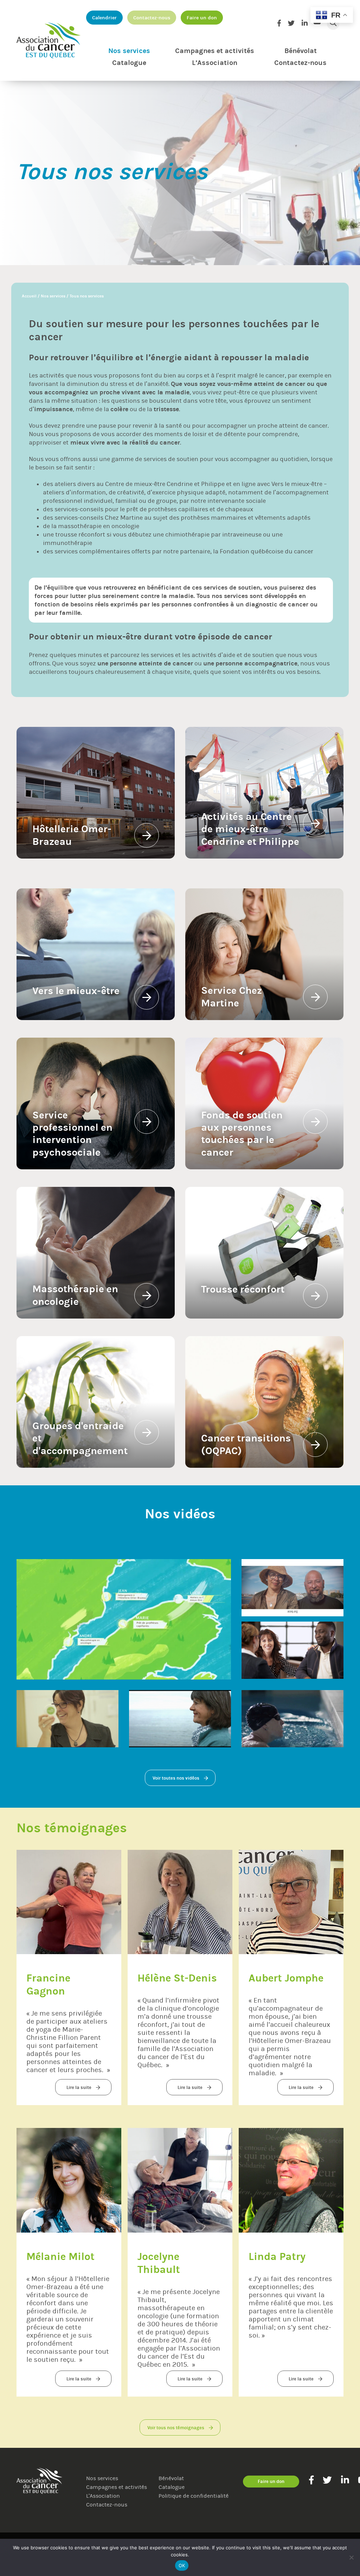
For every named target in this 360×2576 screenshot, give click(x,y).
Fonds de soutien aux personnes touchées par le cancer (243, 1134)
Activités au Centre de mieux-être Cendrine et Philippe (250, 829)
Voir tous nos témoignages (176, 2428)
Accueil (29, 296)
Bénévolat (301, 51)
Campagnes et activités (215, 51)
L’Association (215, 63)
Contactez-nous (152, 18)
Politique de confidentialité (194, 2496)
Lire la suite (79, 2087)
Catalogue (129, 63)
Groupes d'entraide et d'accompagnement (80, 1438)
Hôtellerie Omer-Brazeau (72, 835)
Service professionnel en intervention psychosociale (74, 1134)
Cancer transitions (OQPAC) (247, 1444)
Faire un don (202, 18)
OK (182, 2565)
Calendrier (104, 18)
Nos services (129, 51)
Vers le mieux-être (297, 484)
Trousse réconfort (243, 1289)
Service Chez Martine (233, 997)
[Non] (351, 2557)
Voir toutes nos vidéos (176, 1778)
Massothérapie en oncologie (76, 1295)
